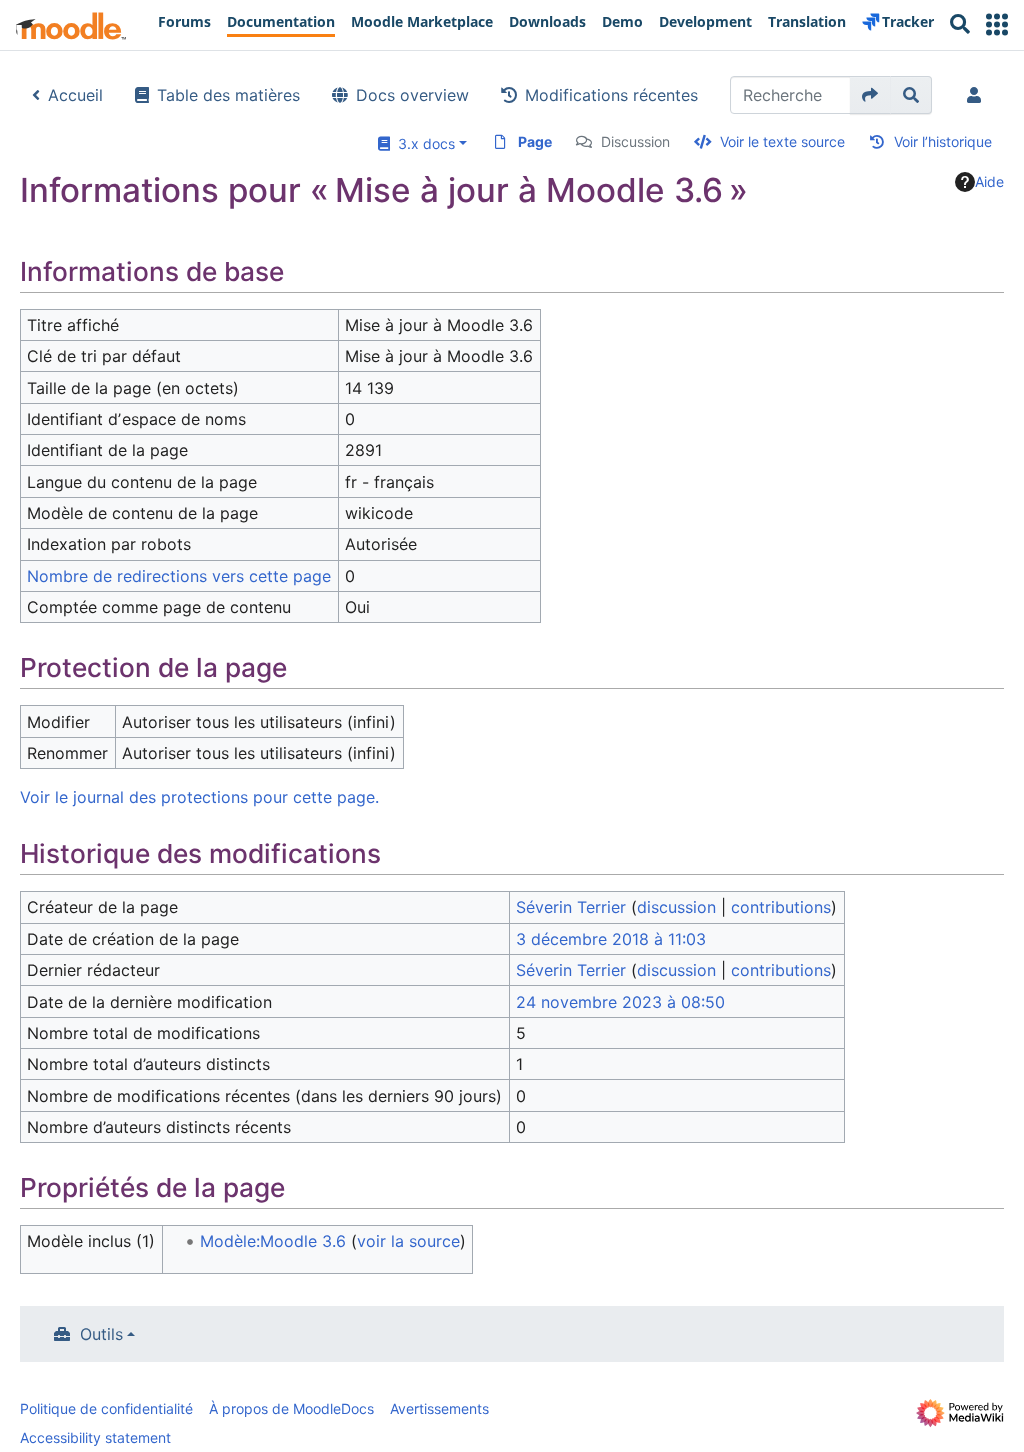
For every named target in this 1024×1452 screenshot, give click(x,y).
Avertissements (439, 1408)
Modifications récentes (611, 95)
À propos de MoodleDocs (291, 1408)
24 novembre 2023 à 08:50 (620, 1002)
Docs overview (412, 95)
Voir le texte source (782, 141)
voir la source (408, 1241)
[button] (997, 24)
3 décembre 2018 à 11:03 (611, 939)
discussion (676, 907)
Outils (101, 1334)
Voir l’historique (943, 141)
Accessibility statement (95, 1437)
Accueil (75, 95)
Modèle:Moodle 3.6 (273, 1241)
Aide (989, 181)
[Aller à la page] (870, 95)
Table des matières (228, 95)
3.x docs (422, 143)
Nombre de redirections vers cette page (179, 576)
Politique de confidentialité (106, 1408)
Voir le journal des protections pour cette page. (199, 797)
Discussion (635, 141)
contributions (781, 907)
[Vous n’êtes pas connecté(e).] (978, 95)
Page (535, 141)
